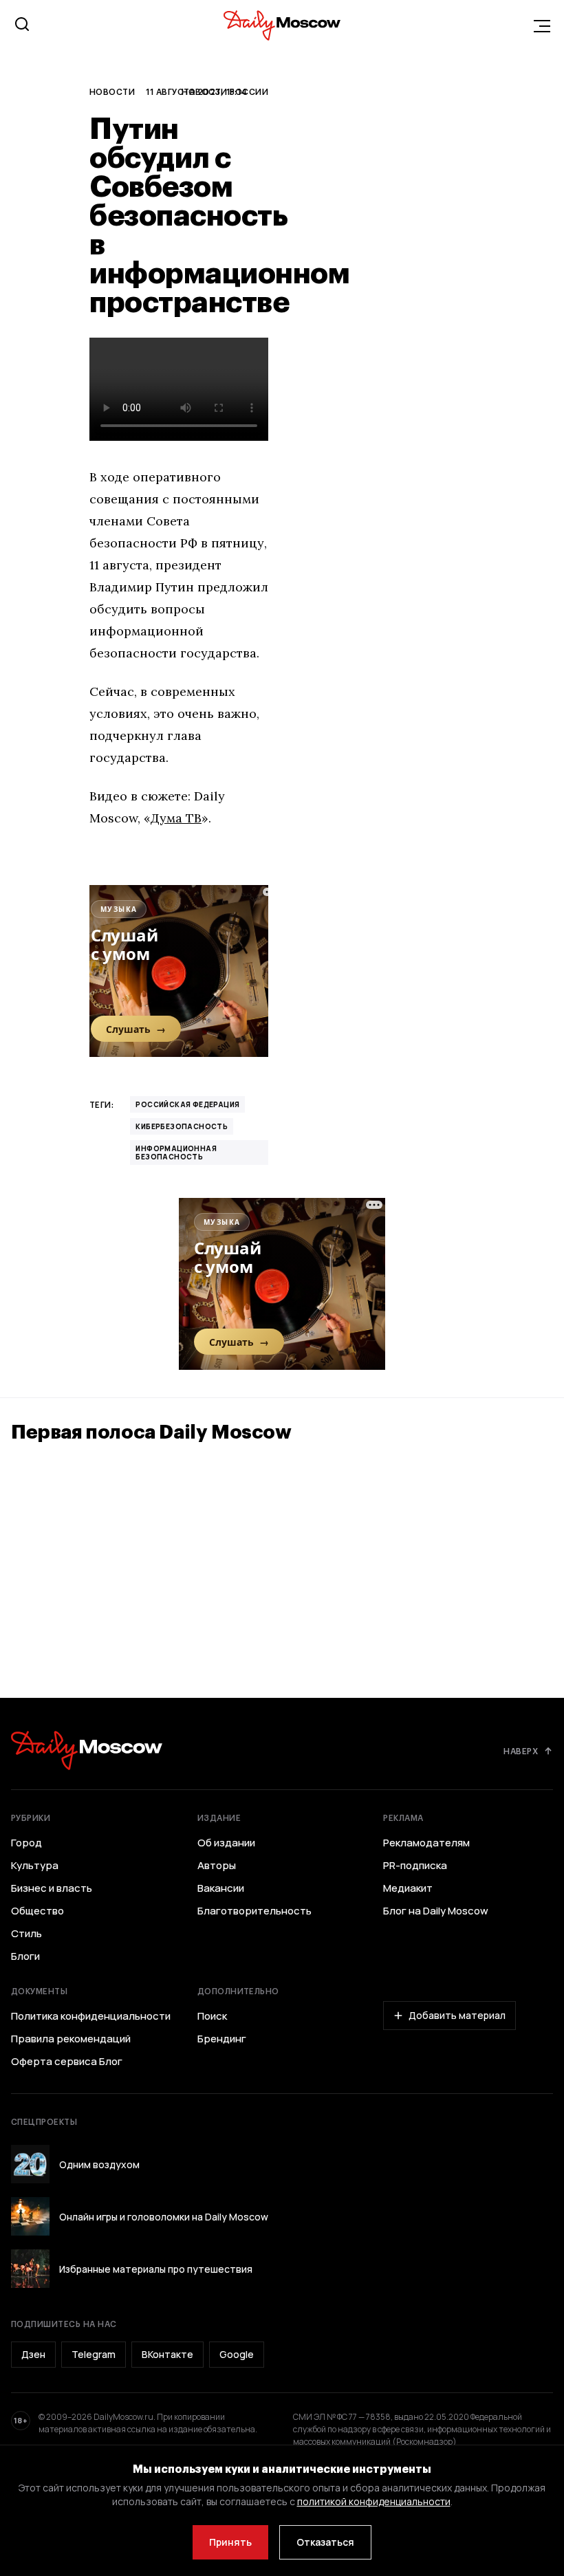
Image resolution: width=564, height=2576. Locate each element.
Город (26, 1843)
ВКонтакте (167, 2354)
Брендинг (222, 2039)
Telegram (94, 2354)
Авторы (217, 1866)
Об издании (226, 1843)
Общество (37, 1911)
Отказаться (325, 2542)
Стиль (26, 1934)
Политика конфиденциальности (91, 2016)
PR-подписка (415, 1866)
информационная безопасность (176, 1153)
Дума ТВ (176, 818)
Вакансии (221, 1888)
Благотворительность (254, 1911)
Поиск (212, 2016)
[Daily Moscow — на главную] (87, 1750)
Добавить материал (457, 2015)
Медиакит (408, 1888)
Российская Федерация (187, 1104)
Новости (112, 91)
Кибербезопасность (182, 1126)
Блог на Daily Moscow (436, 1911)
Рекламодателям (426, 1843)
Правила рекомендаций (71, 2039)
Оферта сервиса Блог (67, 2062)
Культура (35, 1866)
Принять (230, 2542)
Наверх (521, 1751)
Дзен (33, 2354)
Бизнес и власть (52, 1888)
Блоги (25, 1956)
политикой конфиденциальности (374, 2501)
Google (237, 2354)
